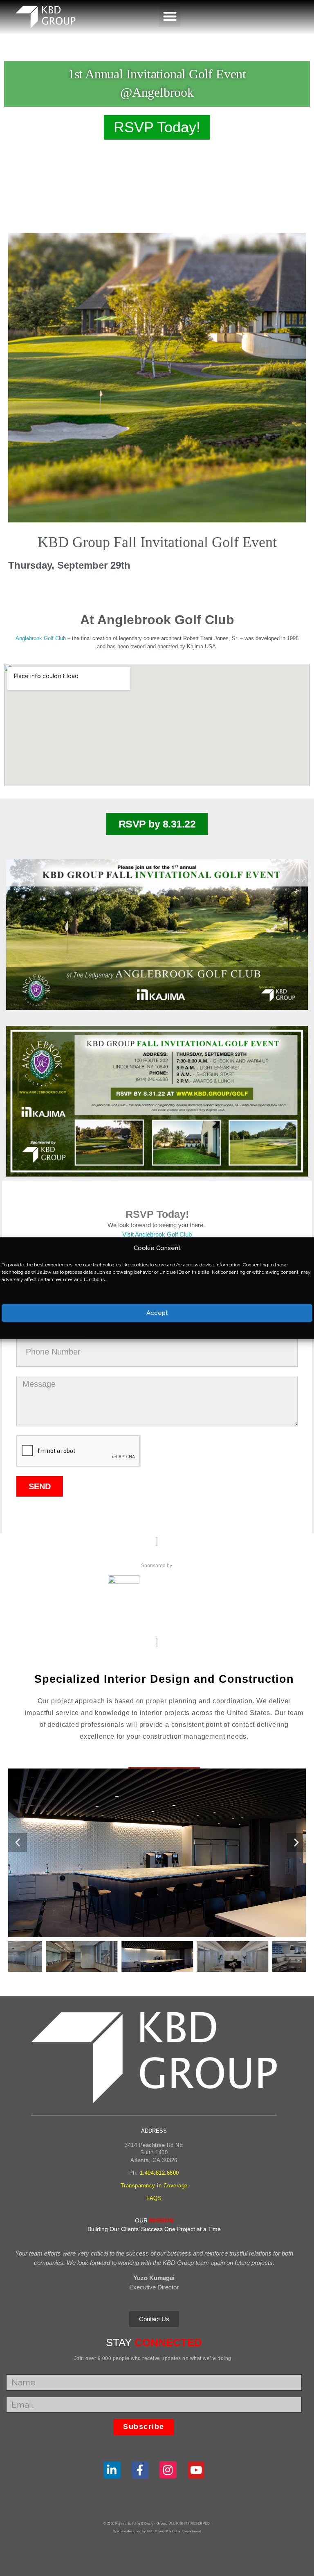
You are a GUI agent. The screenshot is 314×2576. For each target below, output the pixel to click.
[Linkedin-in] (112, 2470)
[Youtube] (196, 2470)
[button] (170, 16)
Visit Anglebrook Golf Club (157, 1234)
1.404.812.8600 (159, 2173)
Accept (157, 1313)
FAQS (154, 2198)
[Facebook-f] (140, 2470)
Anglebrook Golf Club (41, 638)
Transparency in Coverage (154, 2186)
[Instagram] (168, 2470)
